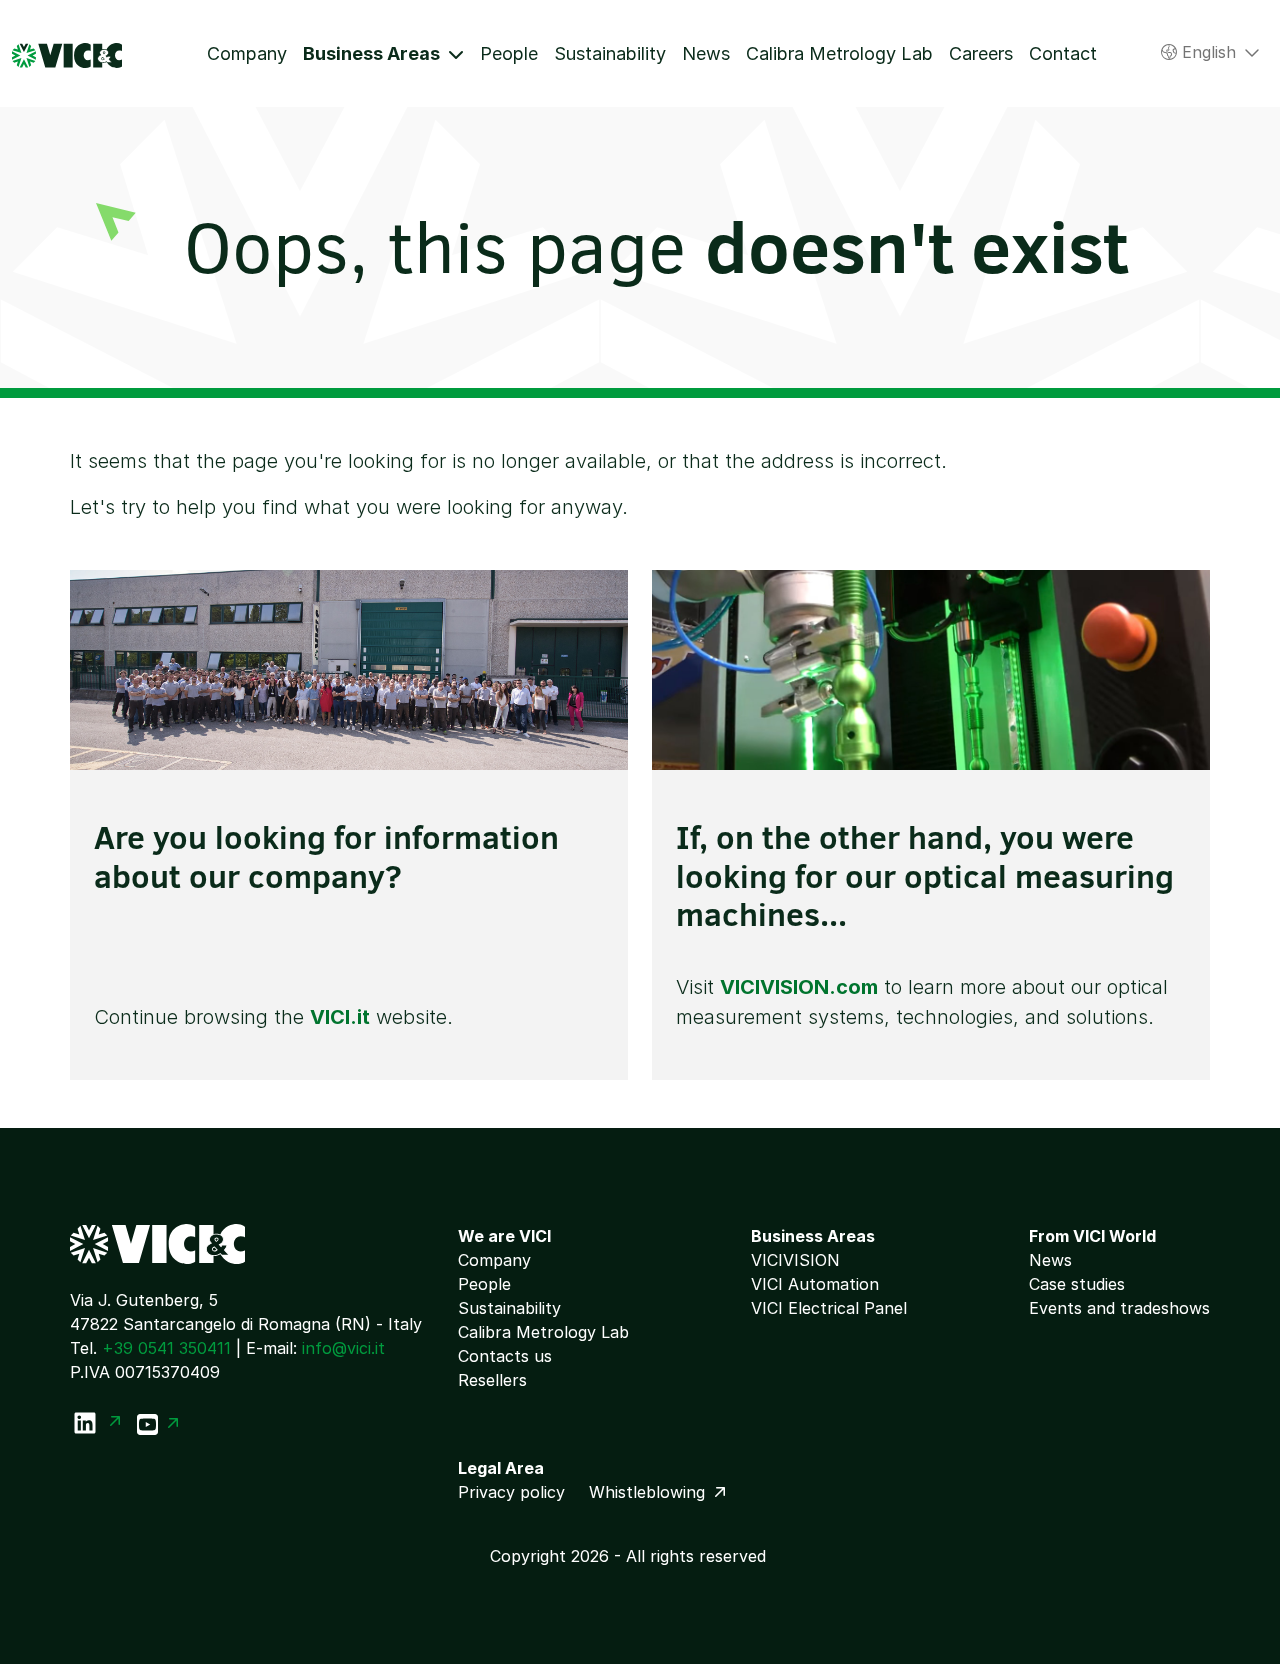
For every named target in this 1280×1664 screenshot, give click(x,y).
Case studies (1077, 1284)
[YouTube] (158, 1423)
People (509, 53)
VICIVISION (795, 1260)
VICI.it (340, 1017)
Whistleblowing (649, 1492)
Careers (981, 53)
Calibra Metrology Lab (839, 53)
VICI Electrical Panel (829, 1308)
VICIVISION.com (799, 987)
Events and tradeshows (1119, 1308)
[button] (383, 53)
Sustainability (610, 53)
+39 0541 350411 (166, 1348)
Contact (1063, 53)
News (706, 53)
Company (247, 53)
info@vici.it (343, 1348)
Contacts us (505, 1356)
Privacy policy (511, 1492)
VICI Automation (815, 1284)
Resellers (492, 1380)
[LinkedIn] (95, 1423)
